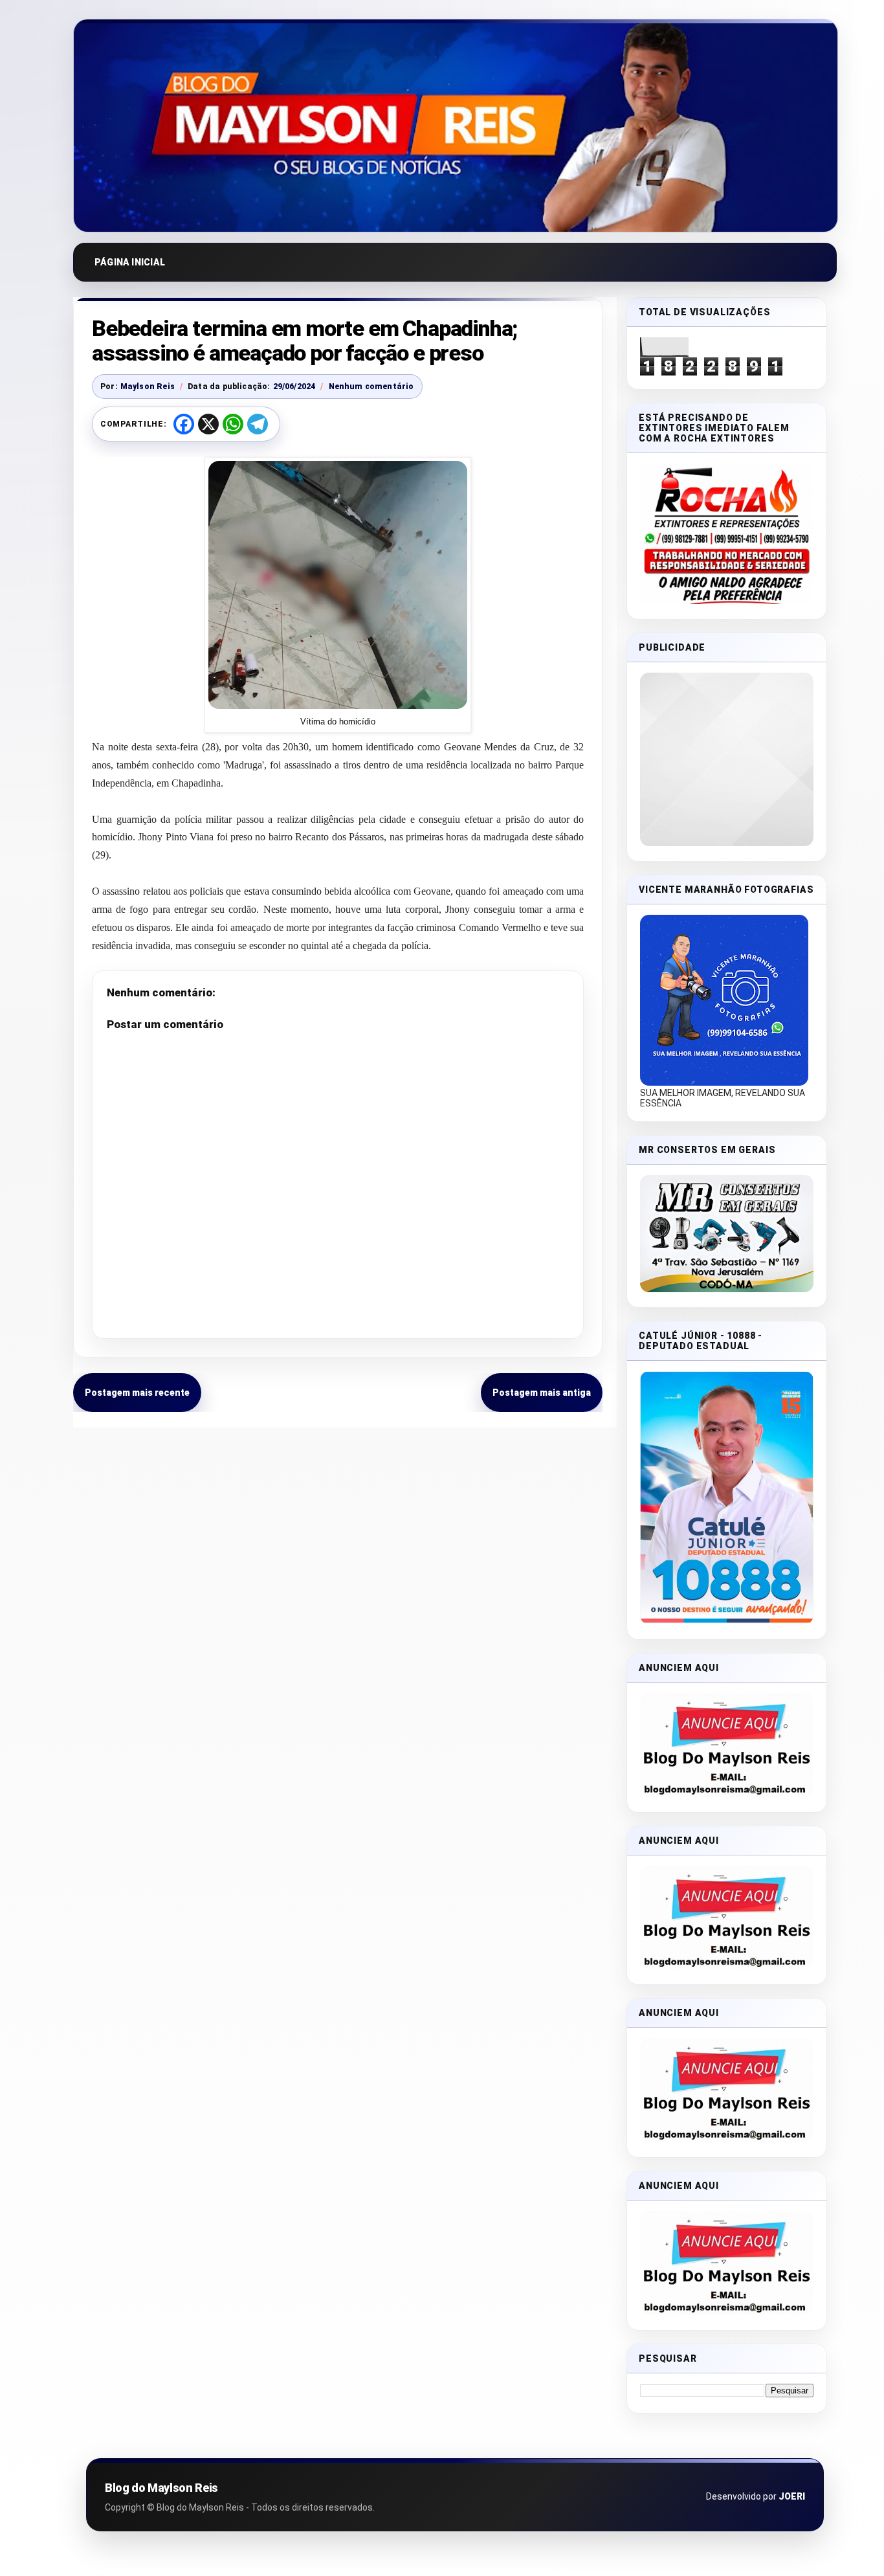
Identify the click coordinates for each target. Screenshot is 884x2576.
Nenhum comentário (371, 386)
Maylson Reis (148, 386)
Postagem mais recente (137, 1393)
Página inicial (130, 262)
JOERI (792, 2496)
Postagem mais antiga (542, 1393)
